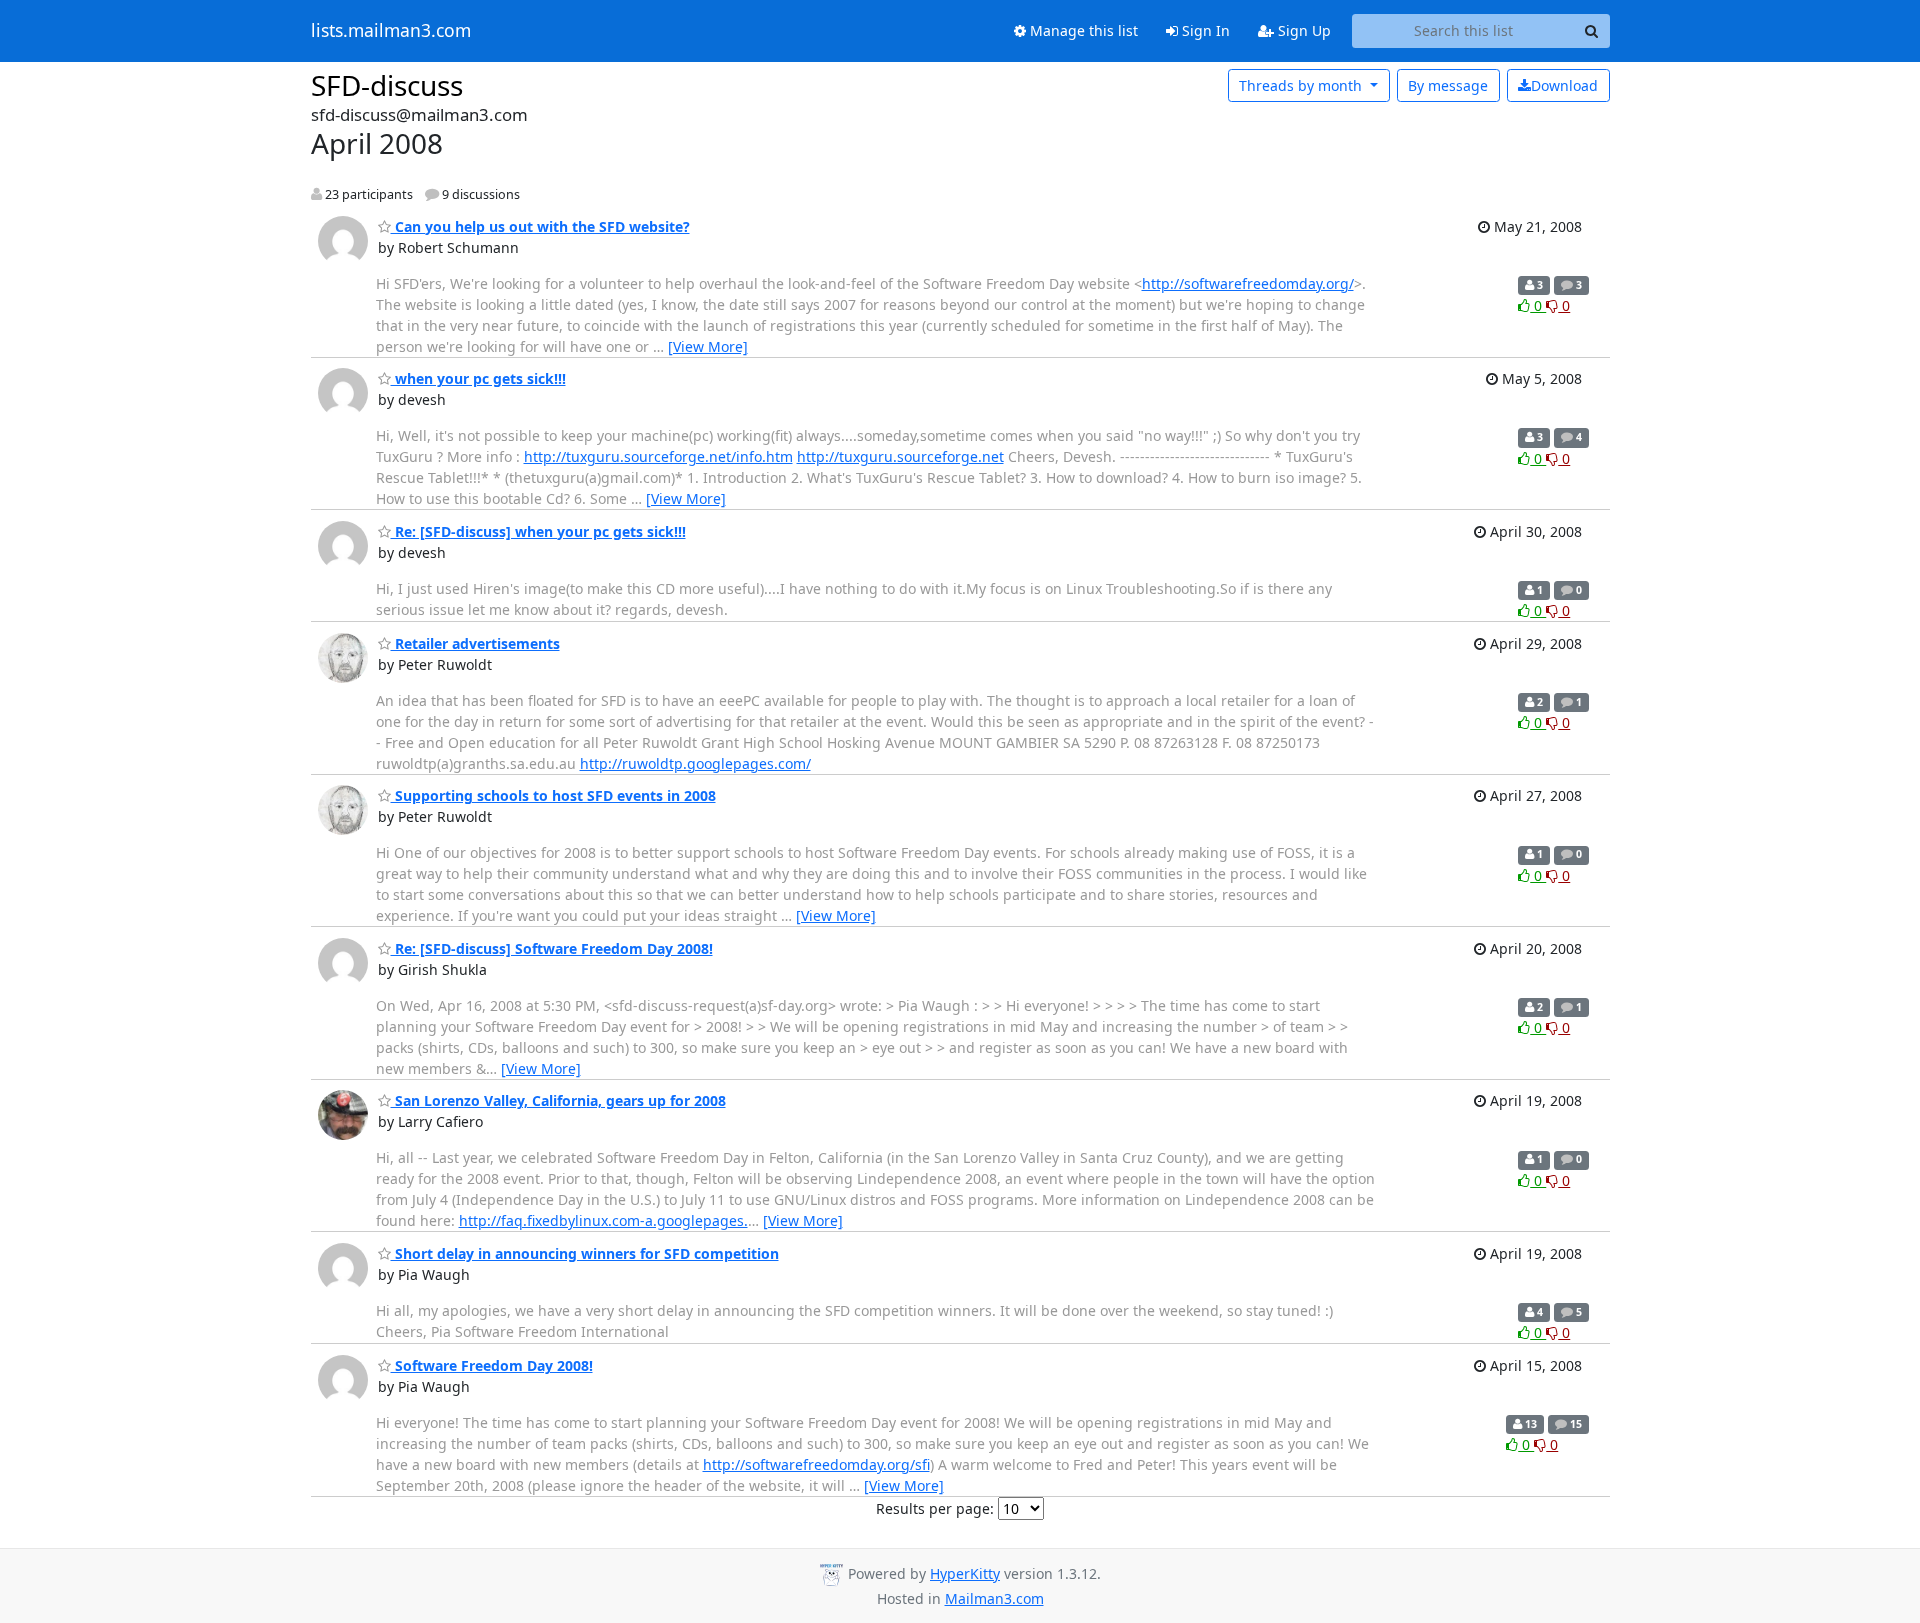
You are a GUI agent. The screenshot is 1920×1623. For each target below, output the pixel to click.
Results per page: (935, 1508)
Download (1564, 85)
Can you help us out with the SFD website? (540, 226)
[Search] (1592, 31)
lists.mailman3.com (391, 31)
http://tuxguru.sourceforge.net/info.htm (658, 456)
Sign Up (1302, 30)
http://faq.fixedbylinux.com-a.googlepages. (603, 1220)
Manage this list (1082, 30)
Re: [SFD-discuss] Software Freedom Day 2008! (552, 948)
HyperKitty (965, 1573)
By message (1448, 85)
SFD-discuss (387, 85)
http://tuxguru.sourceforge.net (900, 456)
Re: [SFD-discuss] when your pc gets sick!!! (538, 531)
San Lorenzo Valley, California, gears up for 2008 (558, 1100)
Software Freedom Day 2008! (492, 1365)
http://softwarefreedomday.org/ (1248, 283)
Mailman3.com (994, 1598)
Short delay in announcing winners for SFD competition (585, 1253)
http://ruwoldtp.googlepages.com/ (695, 763)
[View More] (708, 346)
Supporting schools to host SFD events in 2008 (553, 795)
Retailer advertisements (475, 643)
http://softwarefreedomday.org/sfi (816, 1464)
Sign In (1204, 30)
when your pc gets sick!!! (478, 378)
